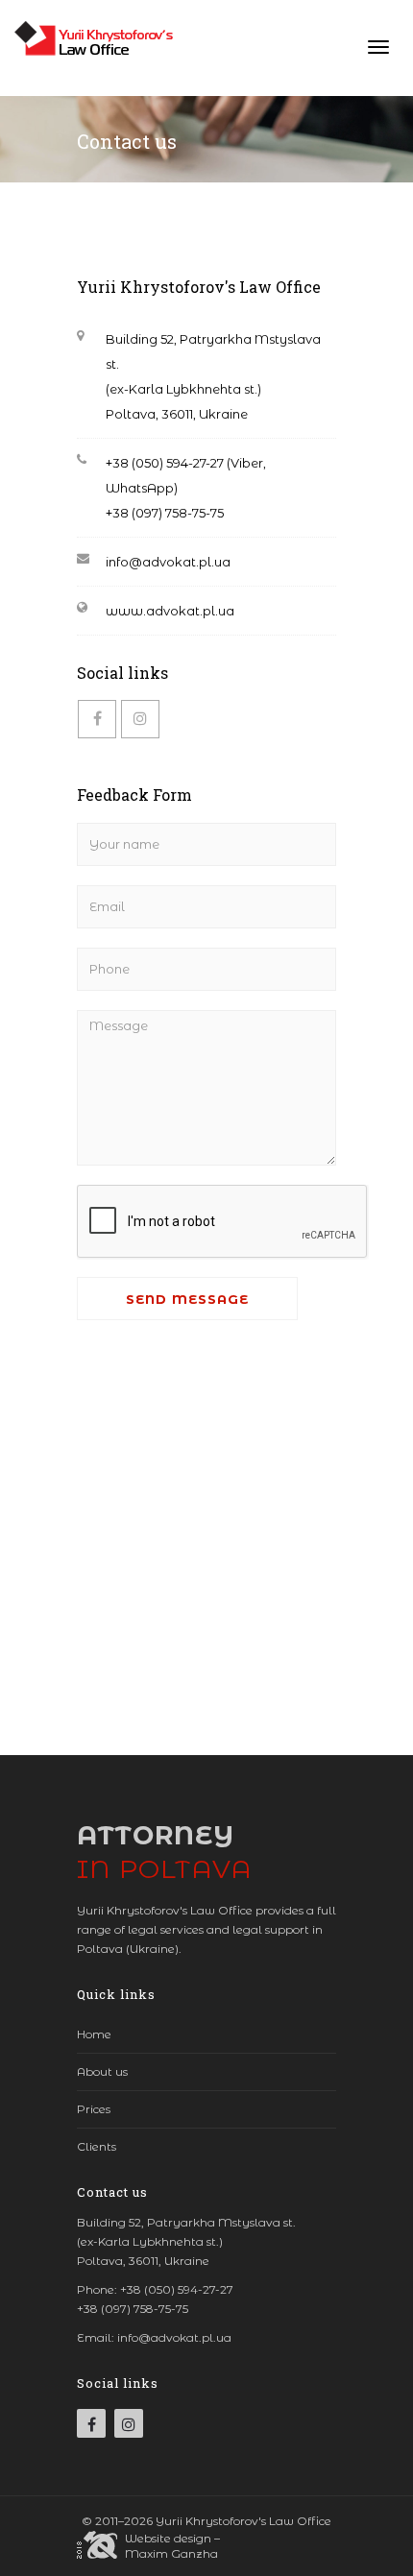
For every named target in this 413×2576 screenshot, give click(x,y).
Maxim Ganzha (171, 2553)
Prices (94, 2109)
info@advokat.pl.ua (168, 562)
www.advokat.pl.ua (170, 611)
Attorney (165, 1852)
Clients (97, 2146)
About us (102, 2071)
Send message (187, 1299)
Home (94, 2034)
